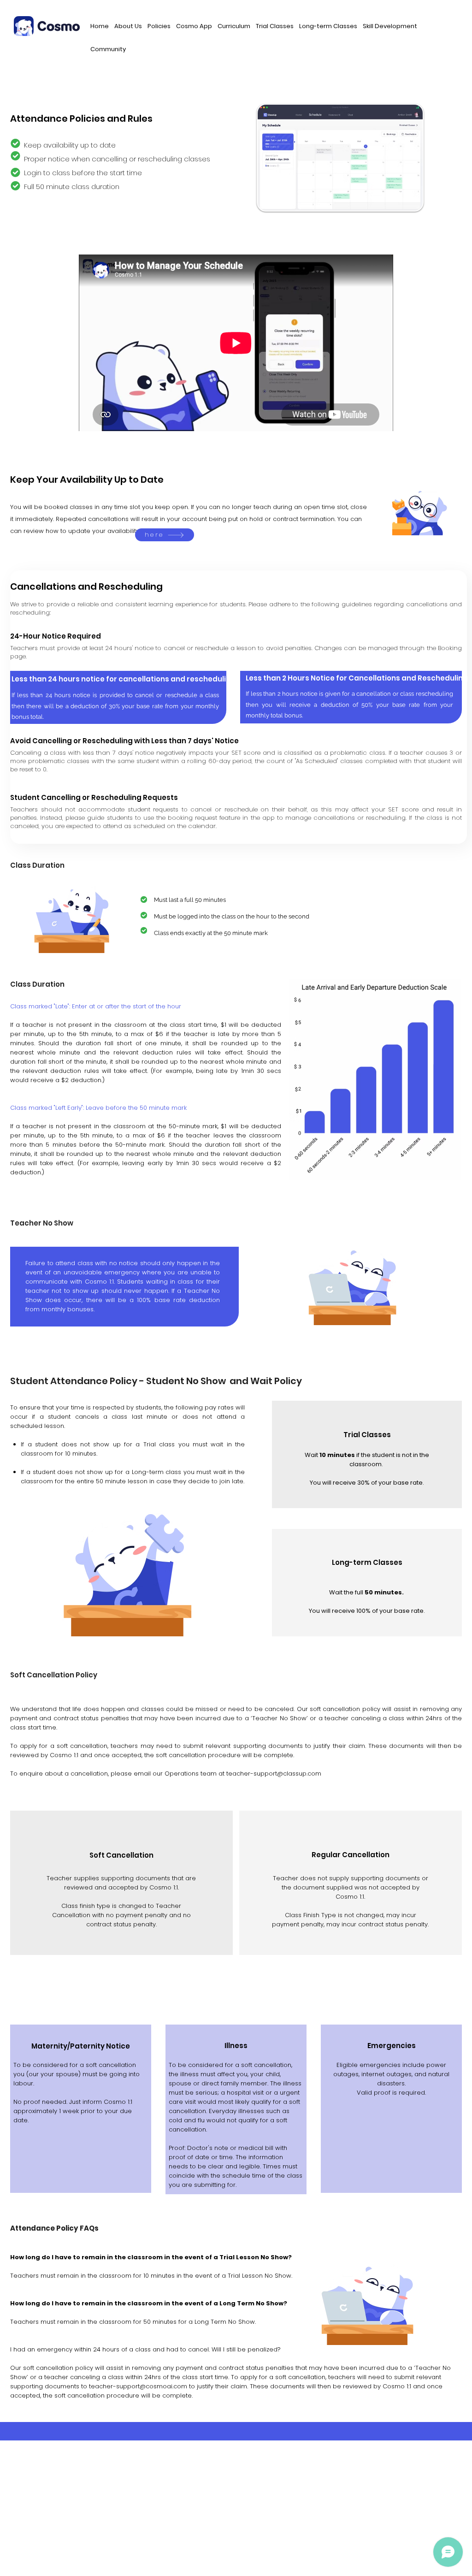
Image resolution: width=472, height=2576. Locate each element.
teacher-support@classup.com (274, 1774)
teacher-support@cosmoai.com (138, 2386)
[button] (128, 27)
